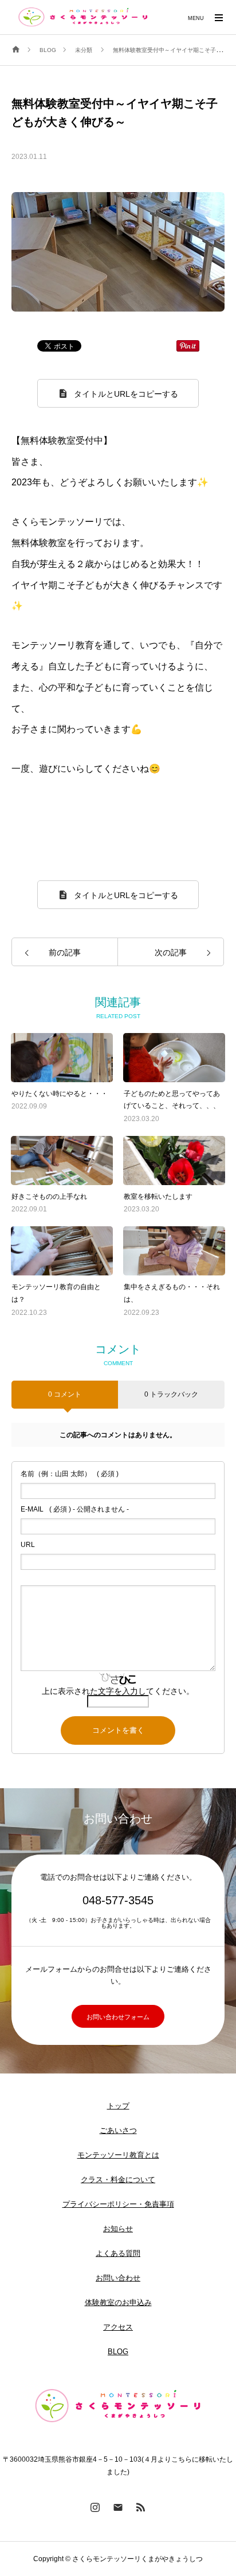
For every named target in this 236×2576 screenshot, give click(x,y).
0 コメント (65, 1394)
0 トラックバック (171, 1394)
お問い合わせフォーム (118, 2017)
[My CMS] (83, 17)
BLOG (118, 2352)
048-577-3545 (118, 1900)
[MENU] (219, 17)
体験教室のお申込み (118, 2302)
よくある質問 (118, 2253)
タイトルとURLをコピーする (126, 394)
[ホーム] (16, 50)
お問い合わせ (118, 2278)
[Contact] (118, 2507)
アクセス (118, 2327)
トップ (118, 2106)
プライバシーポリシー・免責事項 (118, 2204)
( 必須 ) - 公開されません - (75, 1509)
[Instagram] (95, 2507)
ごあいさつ (118, 2130)
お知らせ (118, 2229)
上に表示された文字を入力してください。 (118, 1691)
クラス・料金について (118, 2180)
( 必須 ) (70, 1474)
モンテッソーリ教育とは (118, 2155)
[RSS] (141, 2507)
